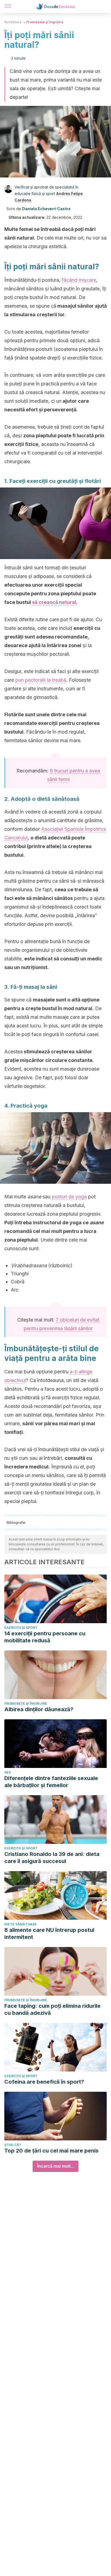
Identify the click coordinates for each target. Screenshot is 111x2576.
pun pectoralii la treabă (41, 680)
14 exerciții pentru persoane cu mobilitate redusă (45, 1637)
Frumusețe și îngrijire (45, 22)
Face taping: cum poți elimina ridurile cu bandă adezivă (52, 2009)
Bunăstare (13, 22)
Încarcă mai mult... (55, 2166)
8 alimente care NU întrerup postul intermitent (49, 1933)
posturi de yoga (69, 1197)
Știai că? (13, 2145)
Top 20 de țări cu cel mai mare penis (51, 2151)
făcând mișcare (79, 280)
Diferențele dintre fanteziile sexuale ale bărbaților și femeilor (51, 1782)
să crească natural (54, 602)
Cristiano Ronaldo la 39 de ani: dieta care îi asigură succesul (52, 1858)
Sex (8, 1772)
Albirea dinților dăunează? (39, 1709)
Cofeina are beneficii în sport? (44, 2082)
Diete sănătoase (20, 1924)
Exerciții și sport (21, 1628)
